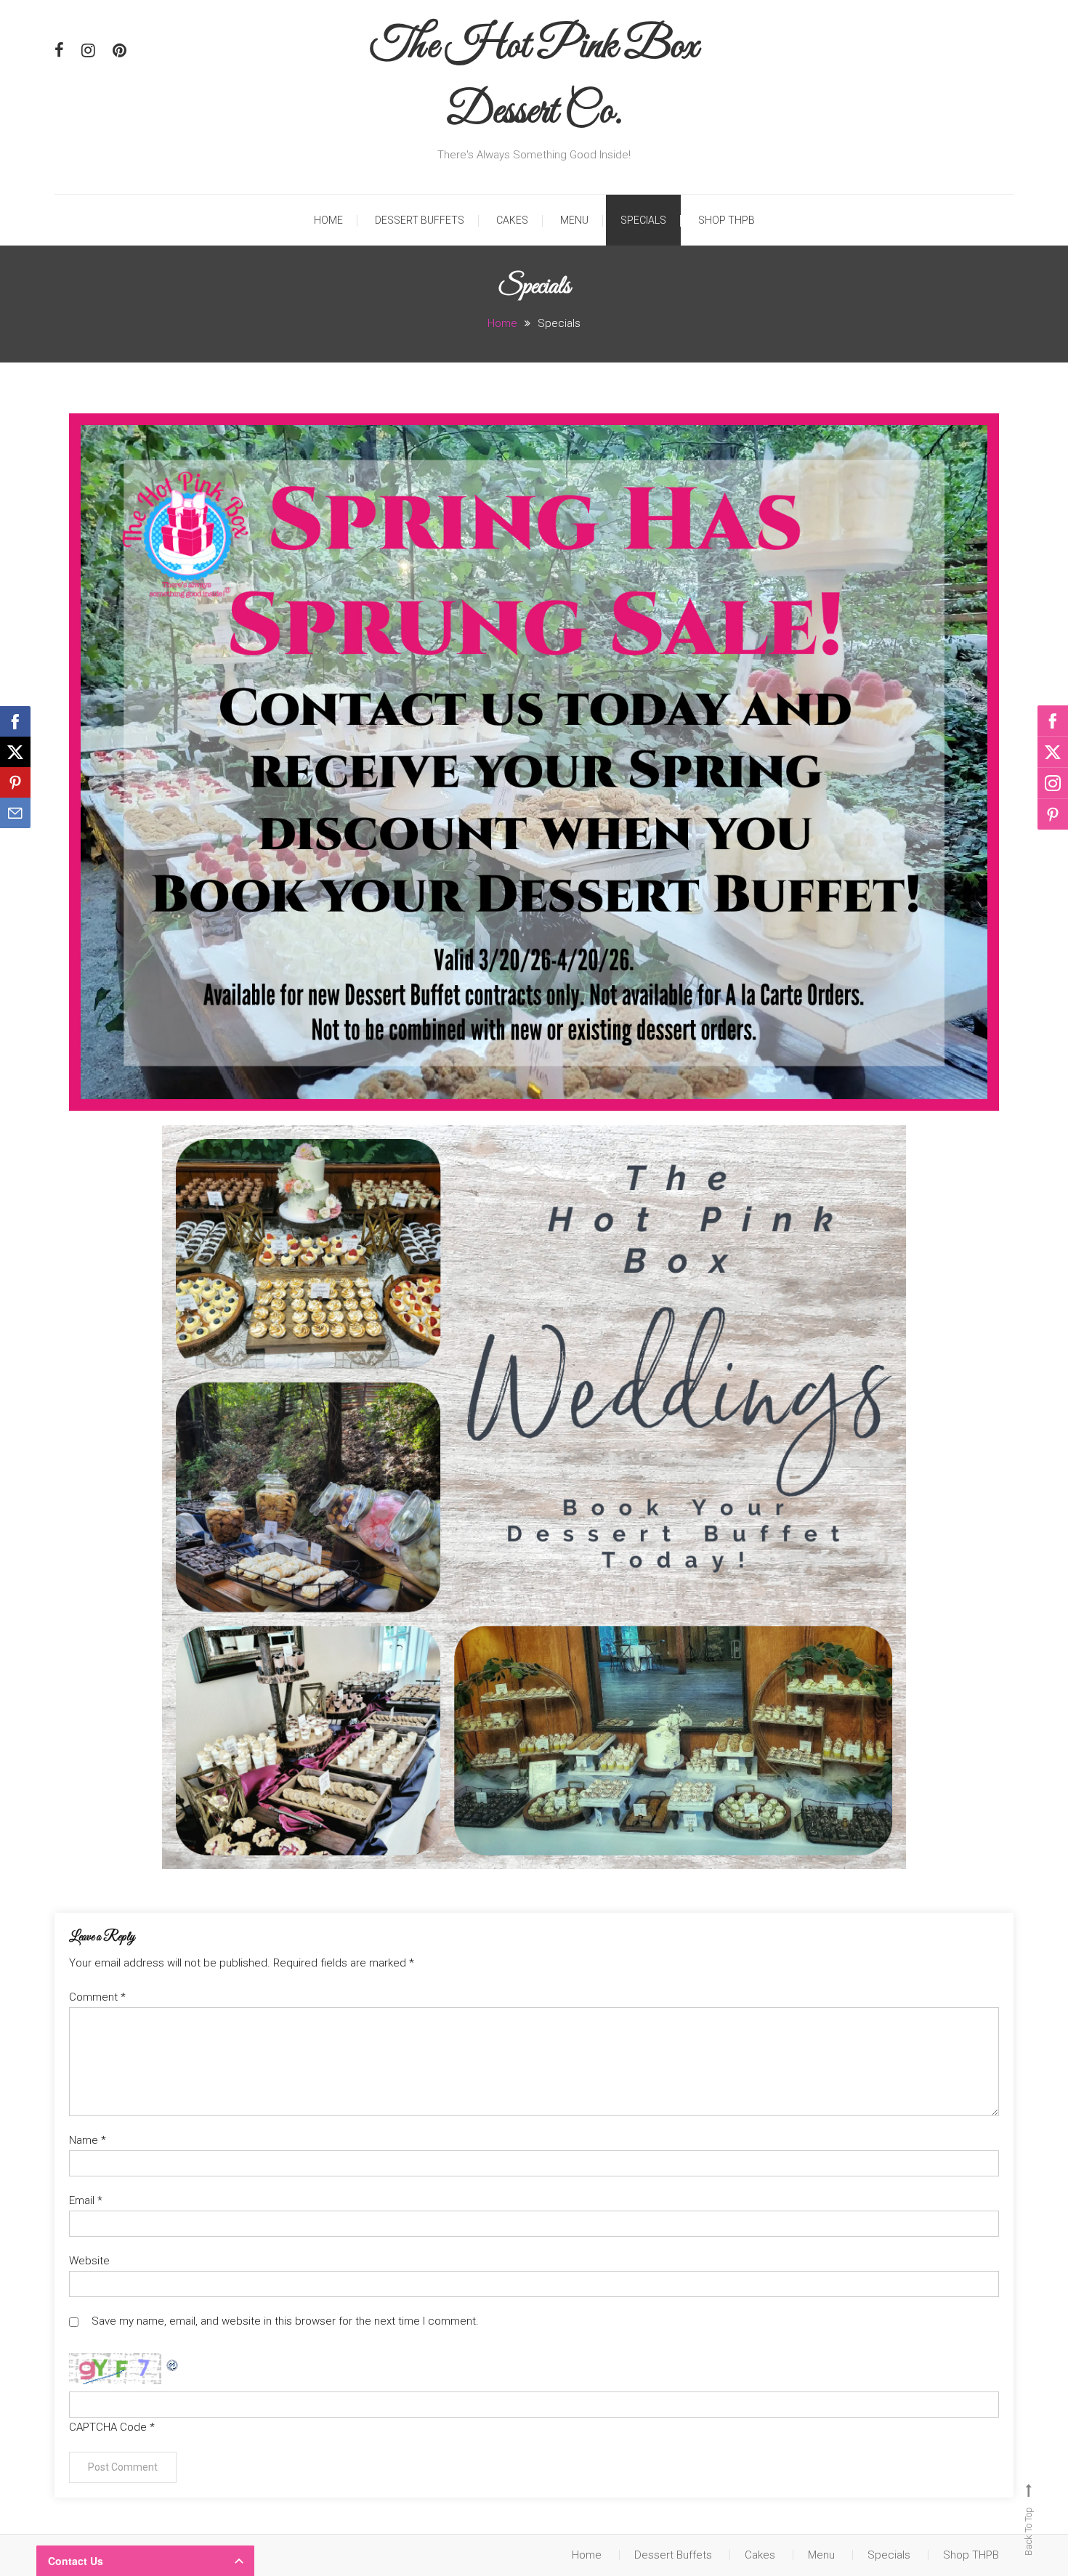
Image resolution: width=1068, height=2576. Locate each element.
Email (86, 2200)
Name (88, 2140)
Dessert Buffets (420, 220)
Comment (97, 1997)
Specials (643, 220)
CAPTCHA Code (108, 2427)
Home (328, 220)
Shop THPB (727, 220)
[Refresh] (173, 2362)
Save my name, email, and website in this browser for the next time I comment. (285, 2321)
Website (89, 2261)
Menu (574, 220)
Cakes (512, 220)
